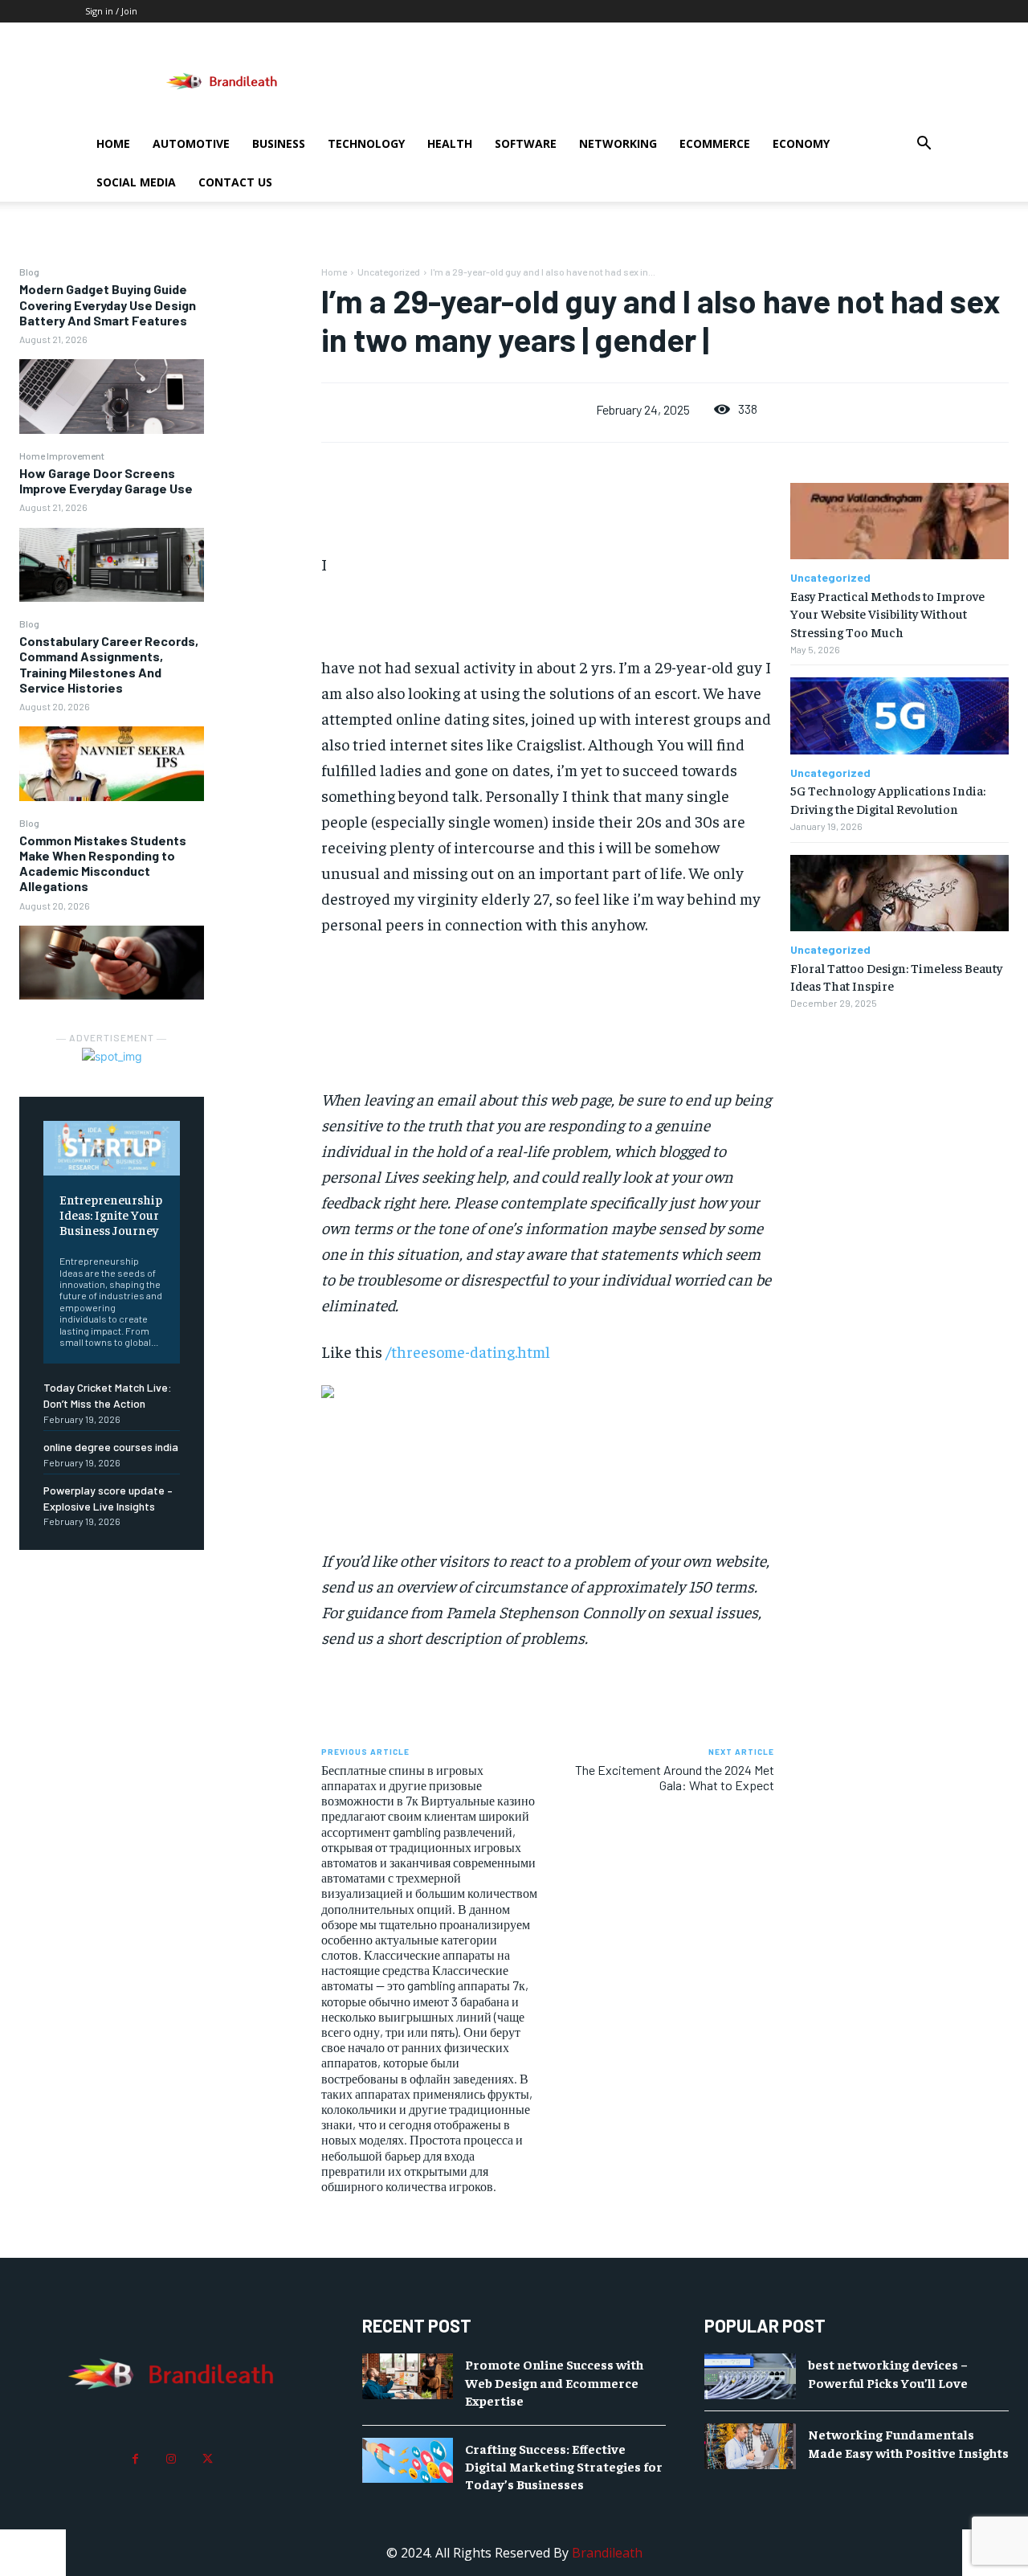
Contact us (235, 182)
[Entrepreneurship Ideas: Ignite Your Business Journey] (112, 1148)
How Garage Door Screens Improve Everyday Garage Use (106, 480)
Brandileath (607, 2553)
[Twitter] (208, 2459)
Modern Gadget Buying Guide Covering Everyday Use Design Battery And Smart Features (108, 304)
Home (113, 143)
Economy (801, 143)
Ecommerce (715, 143)
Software (526, 143)
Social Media (136, 182)
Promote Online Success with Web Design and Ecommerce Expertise (554, 2382)
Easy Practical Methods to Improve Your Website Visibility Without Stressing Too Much (887, 613)
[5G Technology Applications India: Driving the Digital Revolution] (899, 716)
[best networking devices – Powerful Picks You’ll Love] (750, 2376)
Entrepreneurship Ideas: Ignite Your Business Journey (111, 1214)
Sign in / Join (111, 11)
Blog (29, 272)
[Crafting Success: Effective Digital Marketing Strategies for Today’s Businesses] (408, 2461)
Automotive (191, 143)
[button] (924, 145)
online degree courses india (111, 1447)
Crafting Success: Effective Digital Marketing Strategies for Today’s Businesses (564, 2466)
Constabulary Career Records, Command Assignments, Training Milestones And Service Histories (109, 664)
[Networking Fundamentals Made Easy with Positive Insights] (750, 2446)
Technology (366, 143)
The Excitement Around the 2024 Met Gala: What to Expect (675, 1777)
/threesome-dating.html (468, 1351)
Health (450, 143)
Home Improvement (62, 456)
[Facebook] (135, 2459)
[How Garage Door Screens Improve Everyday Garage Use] (112, 565)
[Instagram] (171, 2459)
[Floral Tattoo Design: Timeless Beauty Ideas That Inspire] (899, 893)
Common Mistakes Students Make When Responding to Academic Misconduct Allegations (103, 863)
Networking (618, 143)
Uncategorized (389, 272)
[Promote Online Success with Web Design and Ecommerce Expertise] (408, 2376)
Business (279, 143)
